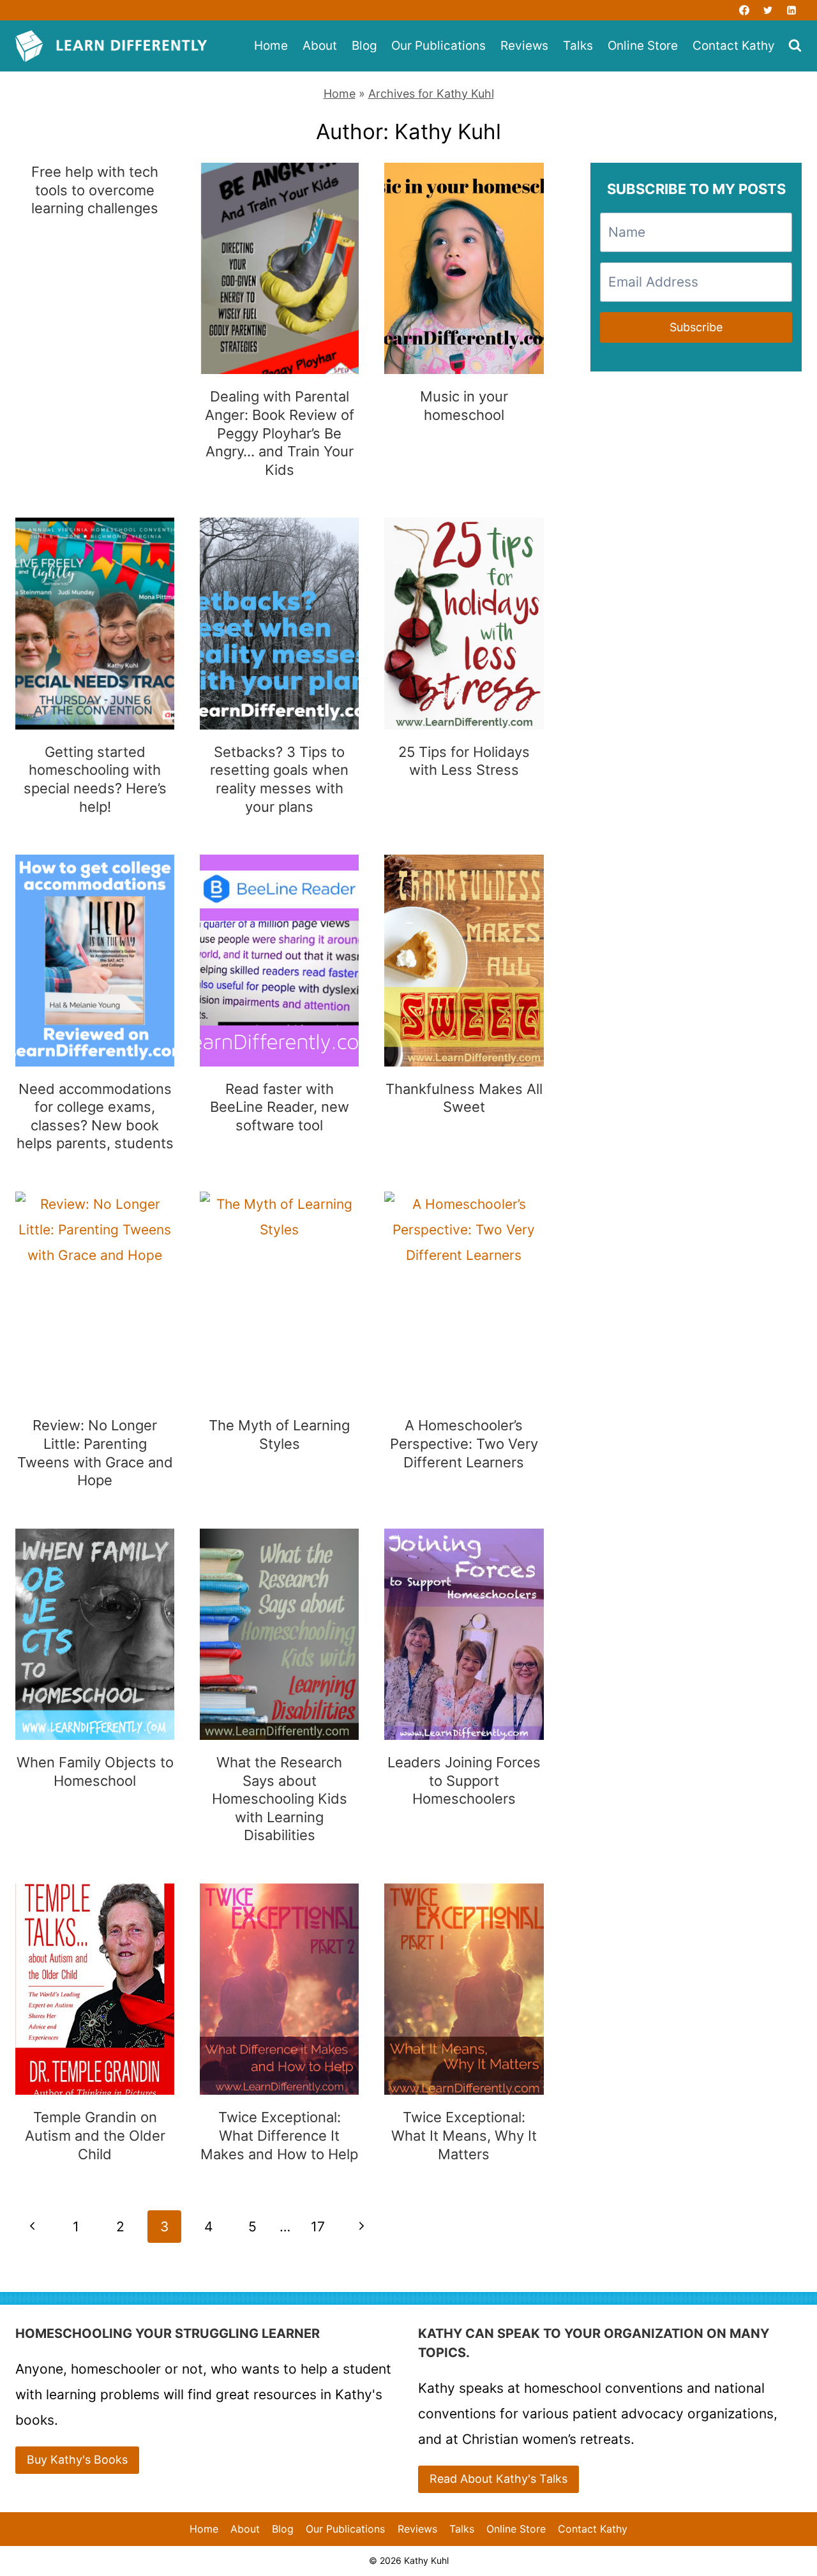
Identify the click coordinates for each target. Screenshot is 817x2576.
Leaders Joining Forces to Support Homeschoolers (464, 1780)
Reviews (524, 46)
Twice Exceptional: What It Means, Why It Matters (464, 2135)
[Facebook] (744, 10)
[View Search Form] (795, 46)
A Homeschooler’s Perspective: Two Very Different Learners (464, 1443)
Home (271, 46)
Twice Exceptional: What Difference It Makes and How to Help (279, 2135)
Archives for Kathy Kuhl (431, 94)
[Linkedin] (791, 10)
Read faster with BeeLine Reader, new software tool (280, 1107)
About (320, 46)
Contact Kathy (734, 46)
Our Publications (438, 46)
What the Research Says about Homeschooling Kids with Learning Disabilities (280, 1799)
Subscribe (696, 327)
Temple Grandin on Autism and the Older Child (95, 2135)
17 (318, 2227)
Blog (364, 46)
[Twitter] (768, 10)
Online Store (643, 46)
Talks (578, 46)
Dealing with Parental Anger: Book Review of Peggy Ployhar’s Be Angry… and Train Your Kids (280, 433)
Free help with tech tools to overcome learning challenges (95, 190)
